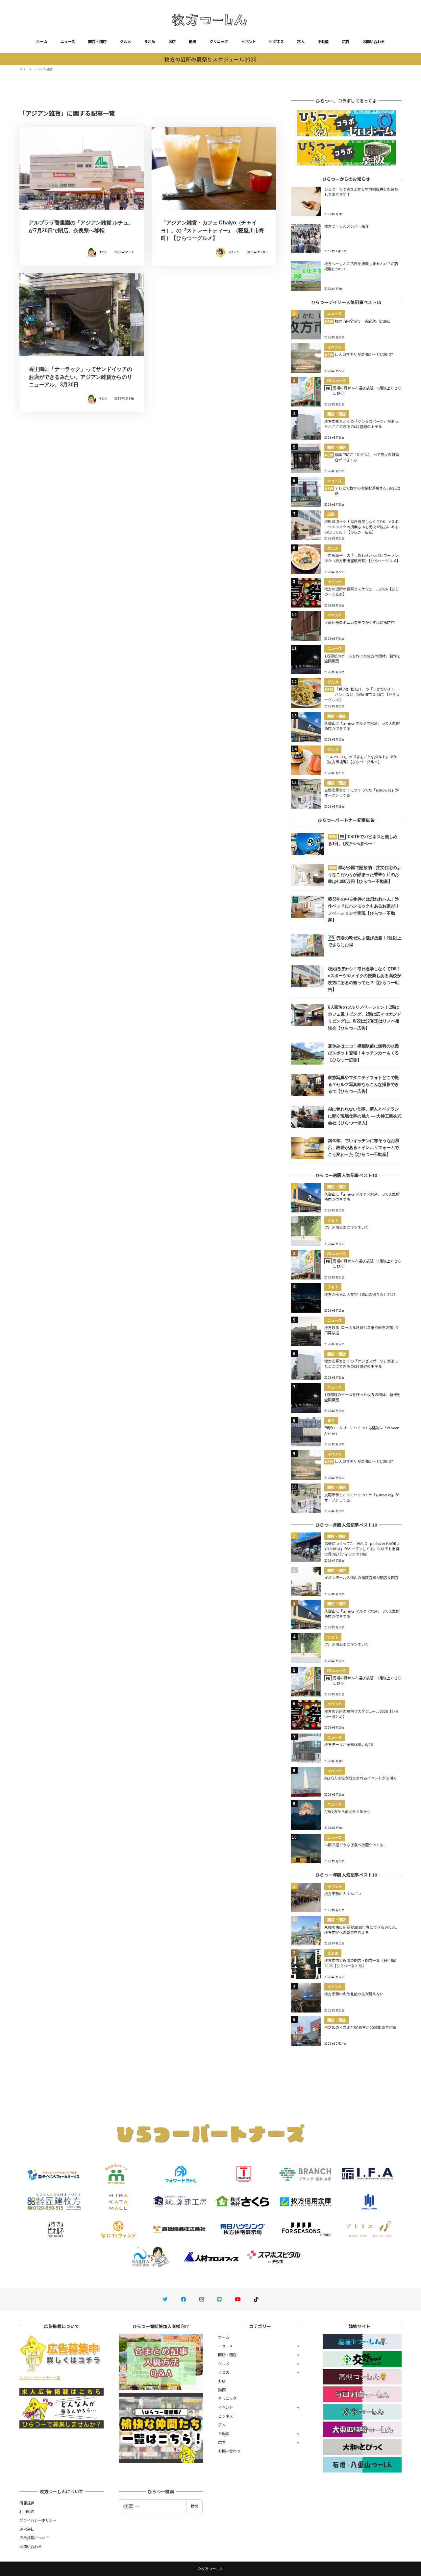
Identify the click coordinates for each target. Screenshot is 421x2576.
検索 (194, 2506)
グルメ (125, 41)
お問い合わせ (374, 41)
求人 (301, 41)
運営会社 (27, 2529)
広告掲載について (34, 2538)
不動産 (323, 41)
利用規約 (27, 2511)
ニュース (68, 41)
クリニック (219, 41)
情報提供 (27, 2503)
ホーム (42, 41)
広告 (346, 41)
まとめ (150, 41)
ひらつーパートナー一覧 (40, 2378)
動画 (193, 41)
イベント (248, 41)
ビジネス (276, 41)
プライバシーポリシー (38, 2520)
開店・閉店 (97, 41)
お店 (172, 41)
